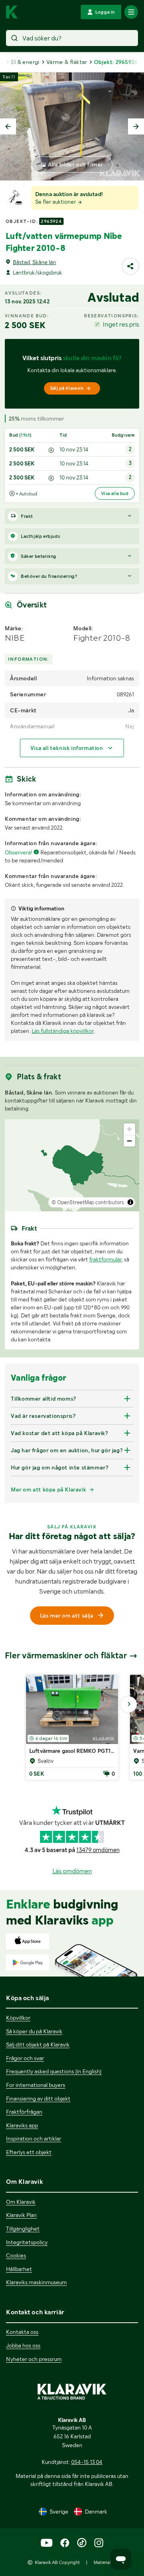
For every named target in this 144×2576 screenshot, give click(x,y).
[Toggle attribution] (130, 1202)
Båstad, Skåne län (34, 262)
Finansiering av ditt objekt (38, 2099)
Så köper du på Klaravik (34, 2031)
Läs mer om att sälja (67, 1616)
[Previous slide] (8, 126)
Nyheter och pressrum (34, 2359)
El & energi (25, 62)
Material (102, 2562)
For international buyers (36, 2085)
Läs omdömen (72, 1871)
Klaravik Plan (21, 2215)
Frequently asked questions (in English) (54, 2071)
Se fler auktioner (56, 202)
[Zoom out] (129, 1141)
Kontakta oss (22, 2332)
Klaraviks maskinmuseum (36, 2282)
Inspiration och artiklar (34, 2139)
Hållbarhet (19, 2269)
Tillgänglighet (23, 2229)
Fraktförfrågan (24, 2112)
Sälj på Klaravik (67, 388)
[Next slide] (136, 126)
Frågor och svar (25, 2058)
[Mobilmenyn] (131, 12)
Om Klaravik (21, 2202)
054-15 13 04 (87, 2462)
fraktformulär (105, 1259)
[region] (72, 1165)
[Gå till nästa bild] (129, 1704)
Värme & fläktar (67, 62)
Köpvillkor (18, 2018)
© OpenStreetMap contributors (88, 1202)
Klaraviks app (22, 2125)
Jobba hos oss (23, 2345)
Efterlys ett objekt (29, 2152)
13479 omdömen (98, 1850)
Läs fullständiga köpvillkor (63, 1031)
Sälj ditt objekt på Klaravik (38, 2045)
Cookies (16, 2255)
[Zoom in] (129, 1129)
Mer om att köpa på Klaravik (48, 1489)
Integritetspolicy (27, 2242)
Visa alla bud (115, 493)
